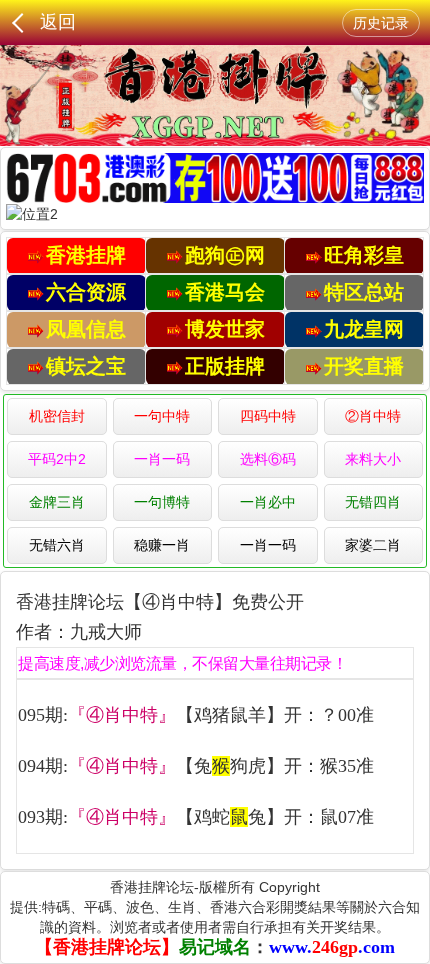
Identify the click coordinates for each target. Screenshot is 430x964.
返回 (58, 22)
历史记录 (381, 23)
